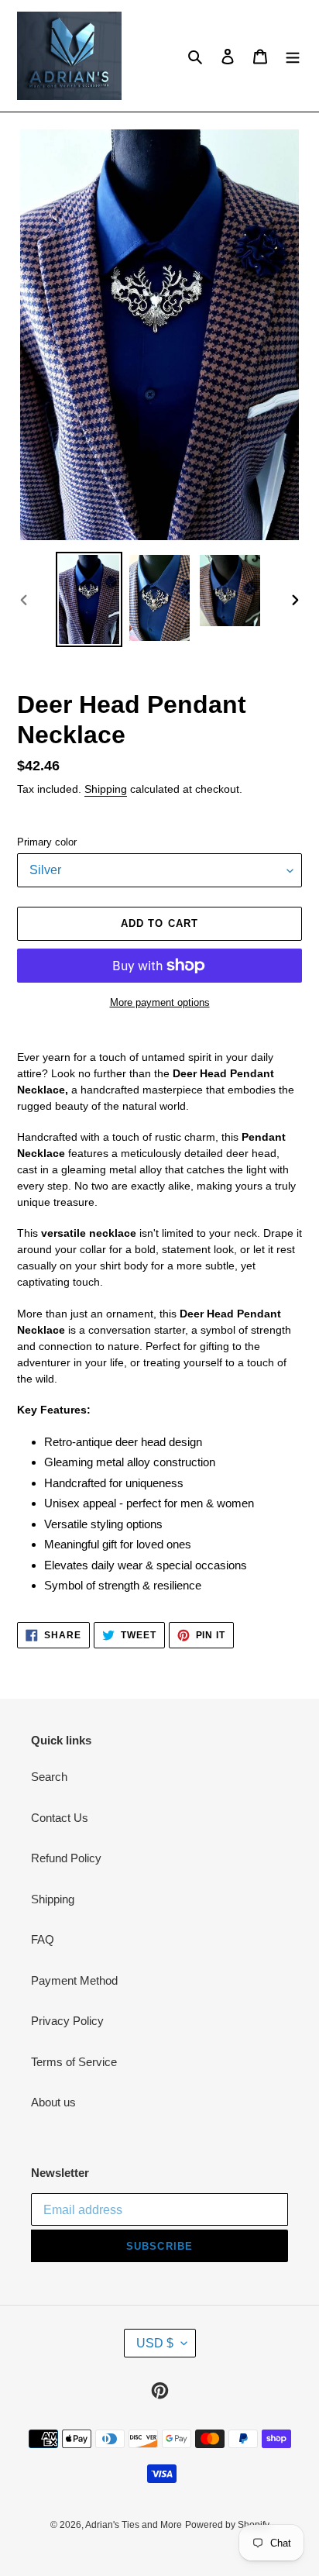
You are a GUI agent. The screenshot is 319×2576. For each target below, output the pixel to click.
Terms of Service (74, 2062)
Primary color (47, 842)
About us (53, 2102)
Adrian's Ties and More (134, 2525)
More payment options (160, 1002)
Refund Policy (66, 1858)
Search (49, 1777)
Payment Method (74, 1980)
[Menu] (293, 56)
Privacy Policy (67, 2021)
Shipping (106, 789)
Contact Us (60, 1818)
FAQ (43, 1939)
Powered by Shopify (227, 2525)
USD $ (155, 2343)
